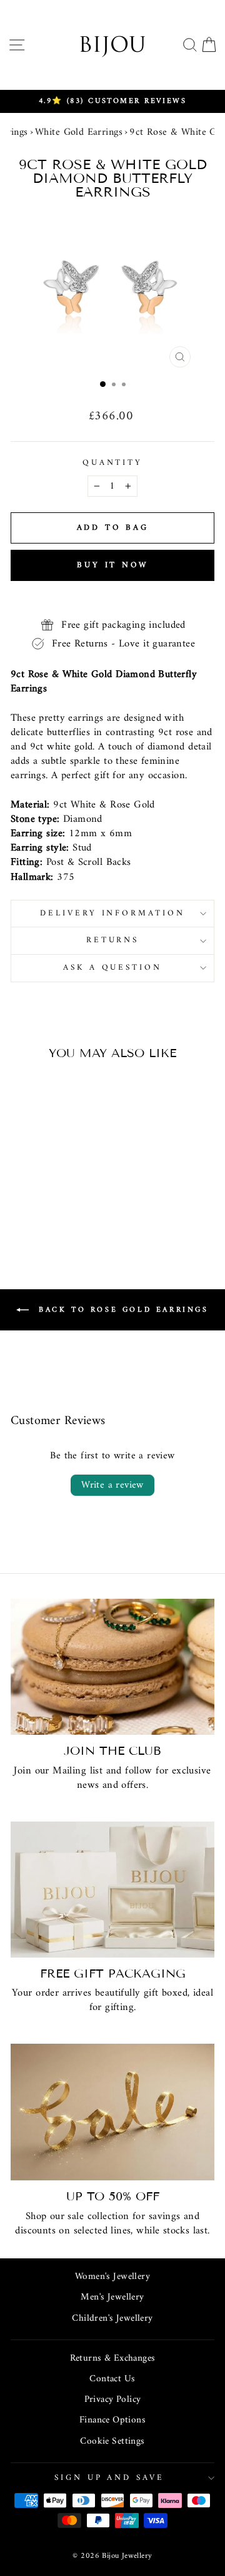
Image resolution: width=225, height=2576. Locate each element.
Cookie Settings (112, 2442)
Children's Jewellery (112, 2319)
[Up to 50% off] (112, 2112)
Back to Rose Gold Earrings (121, 1310)
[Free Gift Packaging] (112, 1889)
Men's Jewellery (112, 2297)
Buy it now (112, 565)
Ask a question (113, 968)
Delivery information (113, 913)
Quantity (113, 463)
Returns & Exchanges (113, 2359)
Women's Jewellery (112, 2277)
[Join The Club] (112, 1667)
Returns (113, 940)
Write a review (112, 1485)
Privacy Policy (113, 2400)
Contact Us (112, 2379)
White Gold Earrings (79, 132)
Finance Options (112, 2420)
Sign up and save (110, 2478)
